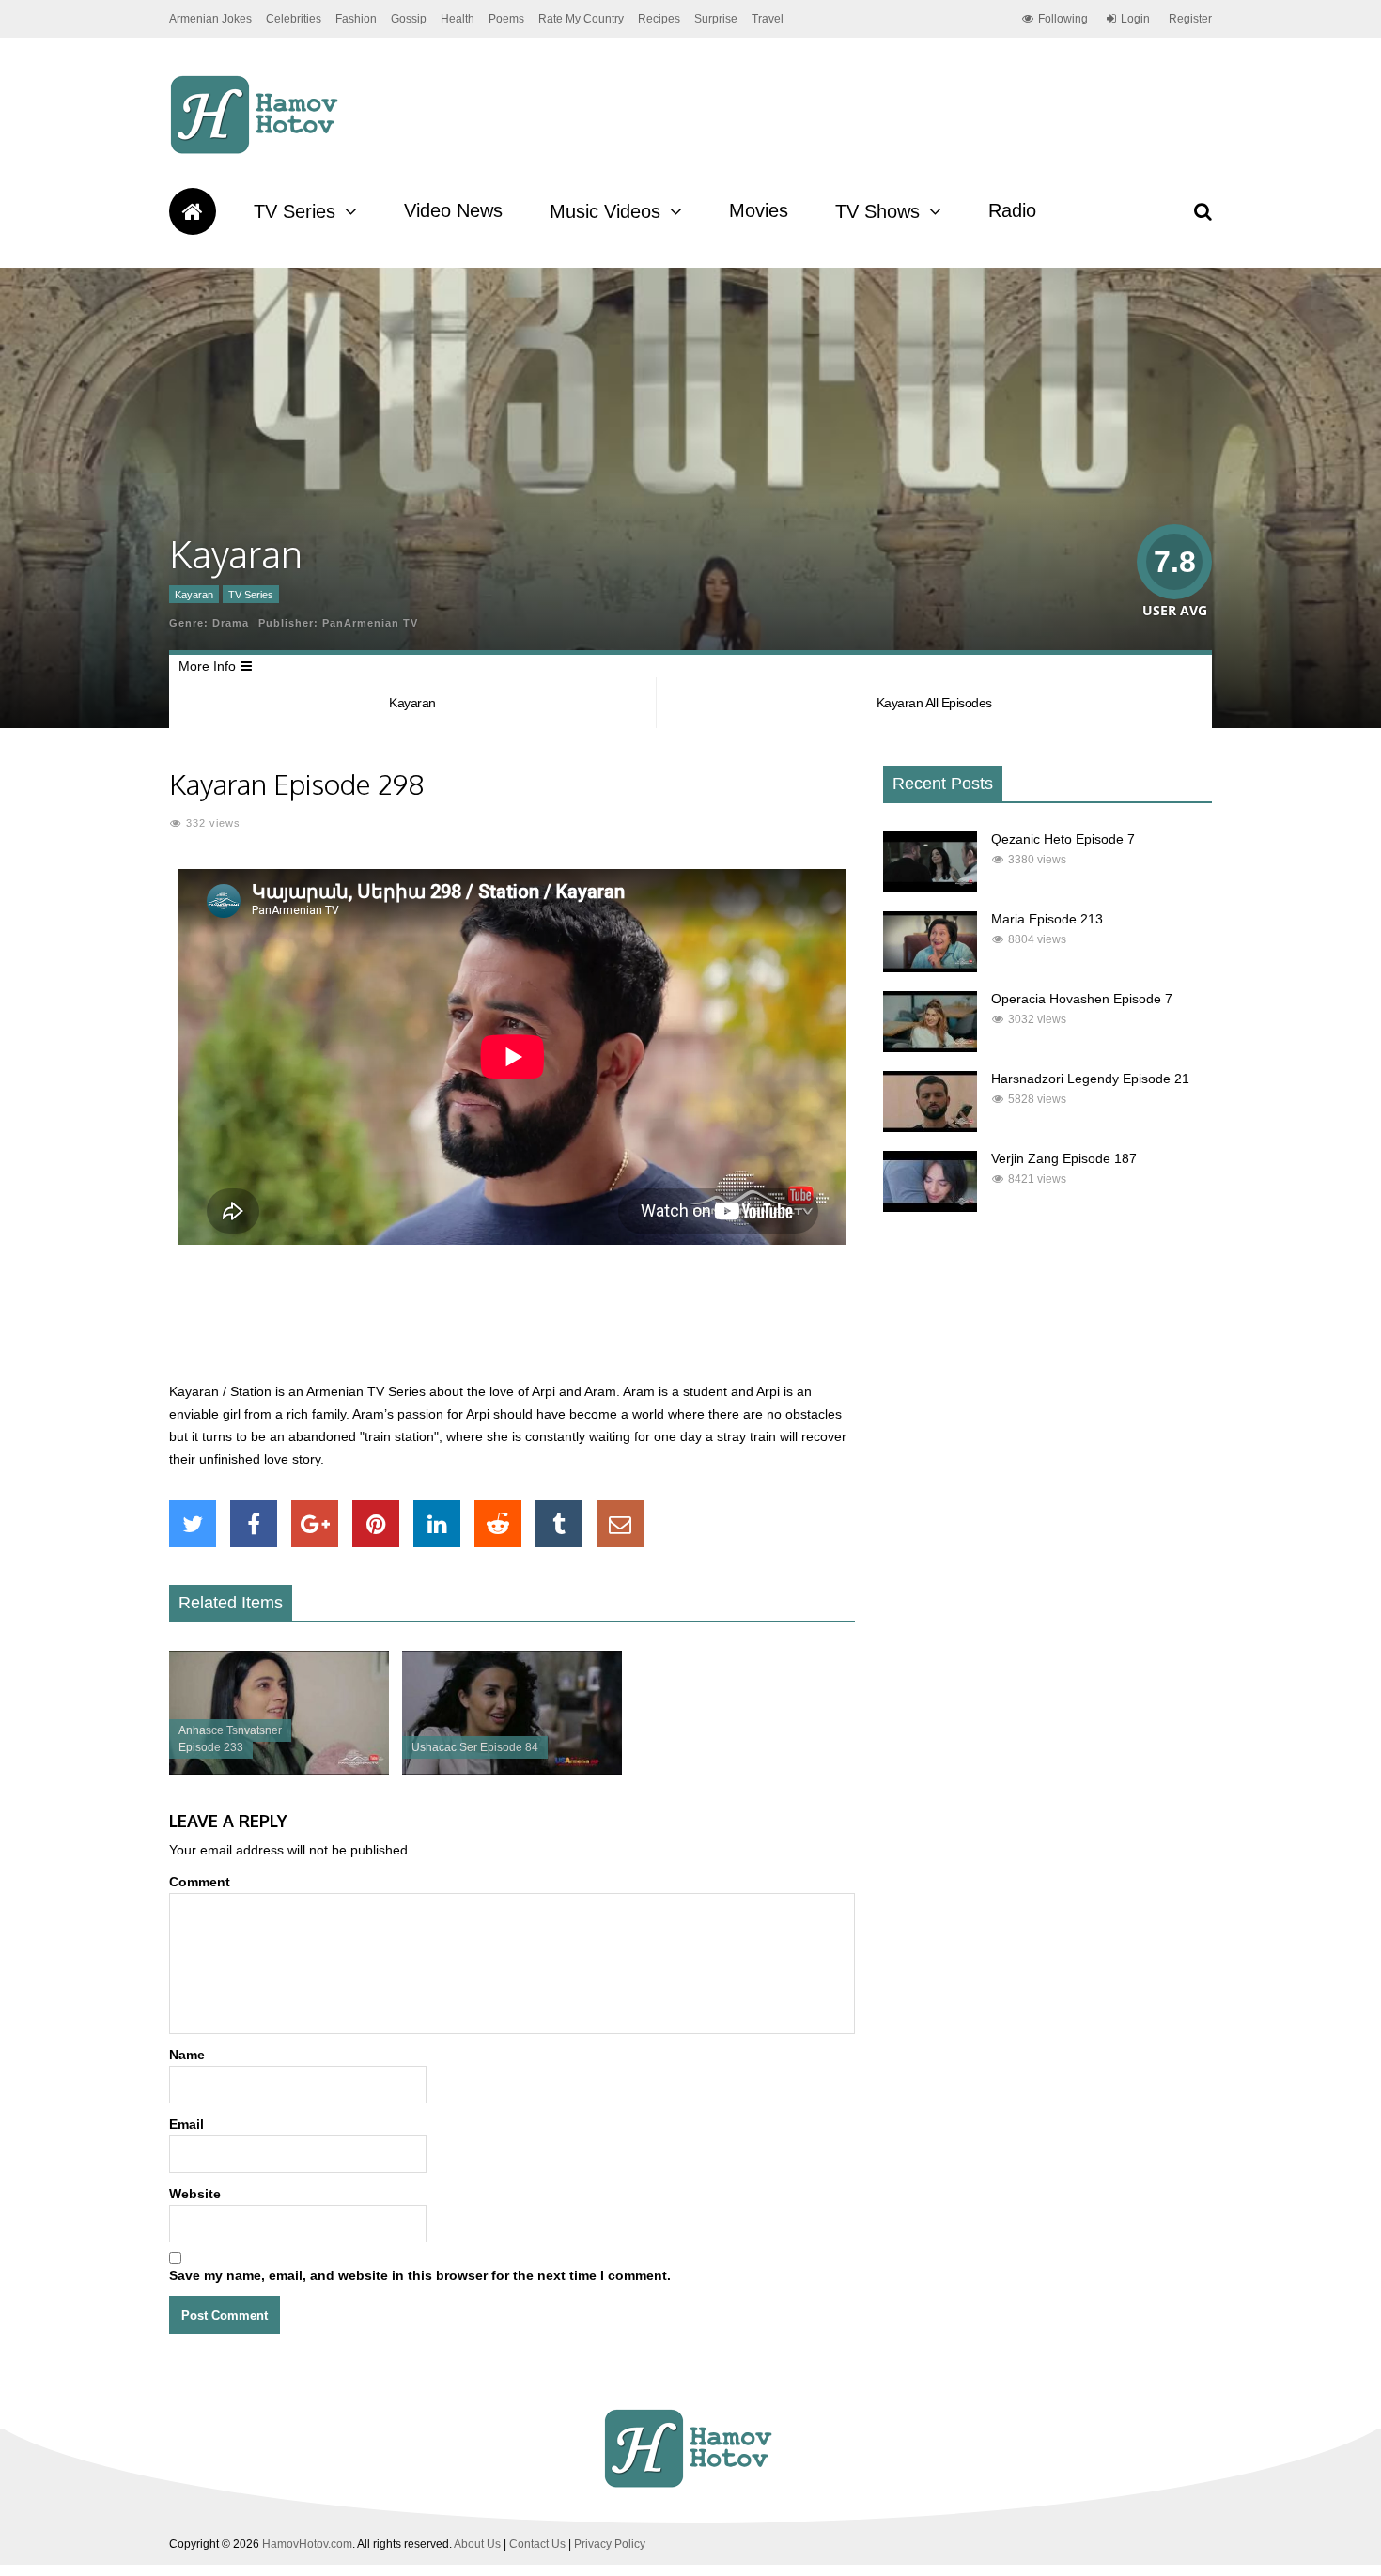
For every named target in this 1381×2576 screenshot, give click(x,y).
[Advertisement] (512, 1324)
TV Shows (877, 211)
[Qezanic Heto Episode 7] (930, 888)
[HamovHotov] (257, 151)
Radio (1012, 210)
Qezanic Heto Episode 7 (1063, 839)
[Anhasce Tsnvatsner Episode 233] (279, 1770)
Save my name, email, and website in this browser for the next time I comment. (420, 2275)
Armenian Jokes (210, 19)
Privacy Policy (610, 2544)
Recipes (659, 19)
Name (187, 2055)
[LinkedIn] (437, 1524)
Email (186, 2124)
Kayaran (194, 595)
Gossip (409, 19)
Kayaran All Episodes (934, 703)
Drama (231, 623)
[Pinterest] (376, 1524)
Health (458, 19)
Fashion (356, 19)
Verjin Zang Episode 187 (1064, 1158)
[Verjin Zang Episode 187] (930, 1207)
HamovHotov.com (307, 2544)
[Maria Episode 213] (930, 968)
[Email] (620, 1524)
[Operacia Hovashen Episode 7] (930, 1047)
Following (1063, 19)
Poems (506, 19)
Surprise (716, 19)
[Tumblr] (559, 1524)
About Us (477, 2544)
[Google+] (315, 1524)
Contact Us (537, 2544)
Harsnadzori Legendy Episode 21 (1090, 1079)
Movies (759, 210)
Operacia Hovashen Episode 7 (1082, 999)
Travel (768, 19)
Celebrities (294, 19)
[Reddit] (498, 1524)
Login (1135, 19)
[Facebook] (254, 1524)
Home (193, 211)
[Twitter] (193, 1524)
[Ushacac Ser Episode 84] (512, 1770)
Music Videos (605, 211)
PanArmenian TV (370, 623)
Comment (200, 1882)
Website (195, 2194)
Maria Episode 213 (1047, 919)
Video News (453, 210)
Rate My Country (581, 19)
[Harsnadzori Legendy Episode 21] (930, 1127)
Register (1190, 19)
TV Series (295, 211)
